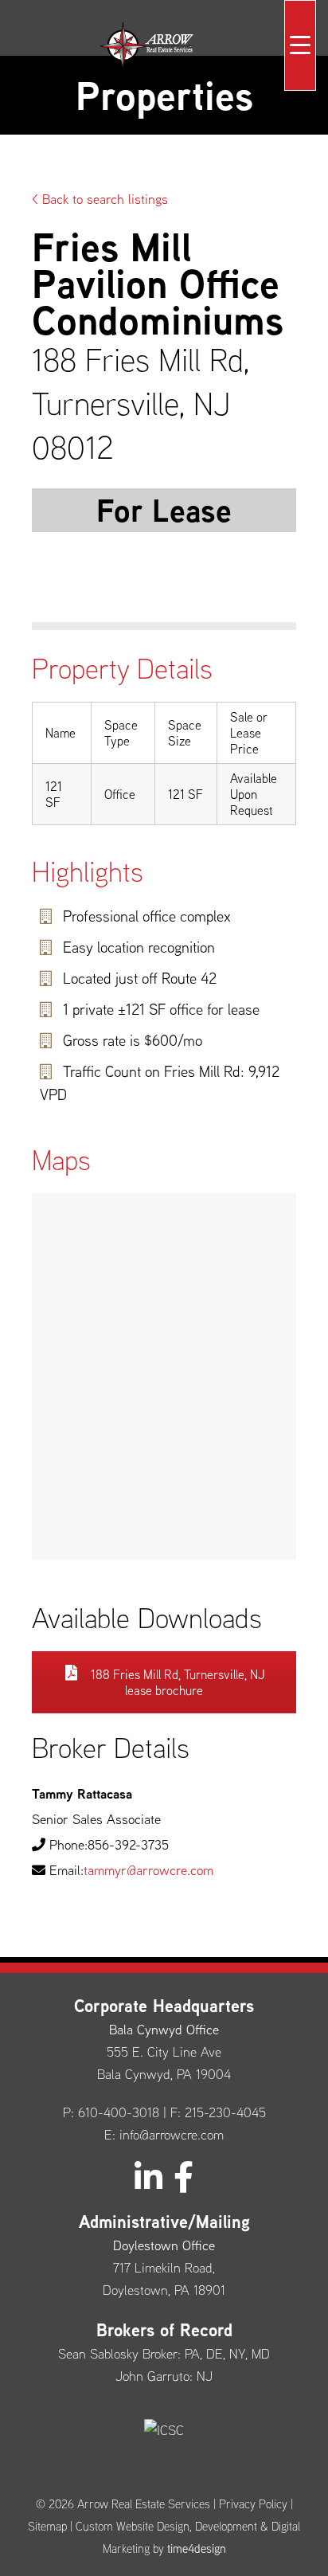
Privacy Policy (253, 2504)
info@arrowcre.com (172, 2134)
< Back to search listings (100, 199)
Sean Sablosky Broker (118, 2353)
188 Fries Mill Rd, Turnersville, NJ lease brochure (176, 1682)
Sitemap (47, 2526)
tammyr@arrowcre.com (148, 1870)
